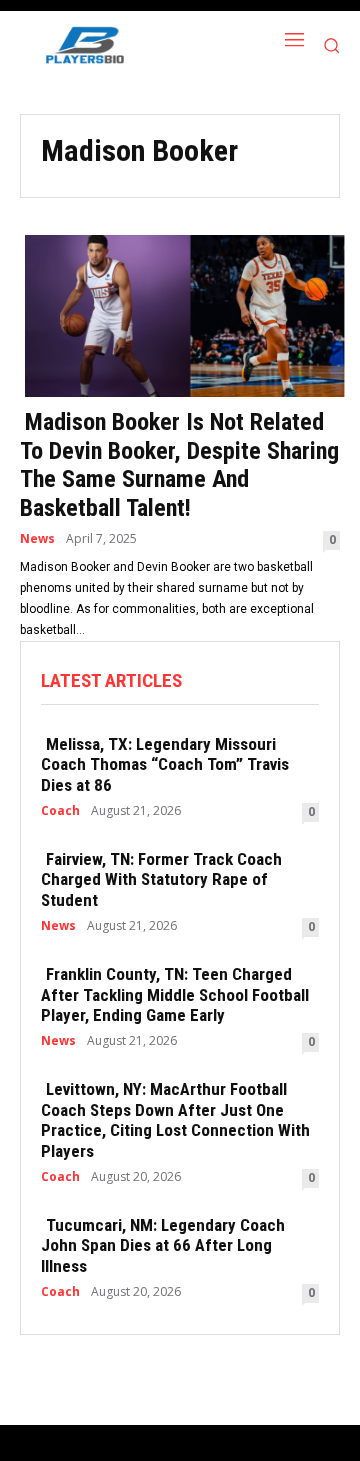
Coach (60, 811)
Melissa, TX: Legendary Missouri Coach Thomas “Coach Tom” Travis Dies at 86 (165, 764)
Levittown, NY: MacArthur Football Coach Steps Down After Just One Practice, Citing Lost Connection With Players (175, 1119)
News (37, 539)
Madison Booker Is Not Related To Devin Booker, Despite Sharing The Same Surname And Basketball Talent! (179, 465)
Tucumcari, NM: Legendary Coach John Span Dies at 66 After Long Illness (163, 1245)
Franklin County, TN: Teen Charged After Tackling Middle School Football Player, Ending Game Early (175, 994)
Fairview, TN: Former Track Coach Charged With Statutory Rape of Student (161, 879)
